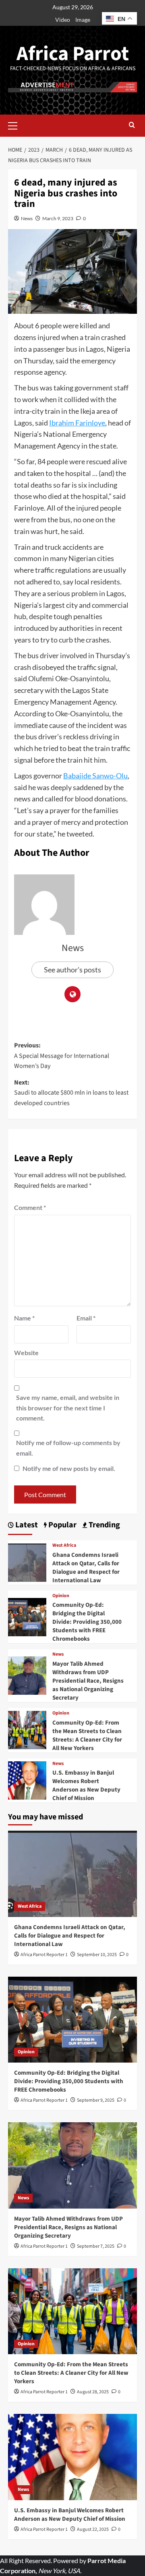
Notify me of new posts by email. (69, 1468)
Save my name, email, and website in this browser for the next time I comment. (68, 1408)
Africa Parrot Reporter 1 (44, 1955)
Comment (30, 1207)
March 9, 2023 (58, 218)
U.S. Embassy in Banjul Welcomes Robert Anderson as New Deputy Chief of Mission (86, 1785)
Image (83, 20)
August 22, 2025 (93, 2529)
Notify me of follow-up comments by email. (68, 1448)
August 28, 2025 (93, 2392)
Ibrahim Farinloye (77, 423)
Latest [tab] (26, 1525)
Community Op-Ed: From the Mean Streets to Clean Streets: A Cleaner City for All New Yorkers (87, 1735)
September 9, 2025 (96, 2100)
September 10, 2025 (97, 1955)
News (27, 218)
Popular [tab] (62, 1525)
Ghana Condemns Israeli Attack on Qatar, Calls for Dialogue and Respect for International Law (86, 1568)
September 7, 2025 (96, 2246)
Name (24, 1318)
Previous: (62, 1056)
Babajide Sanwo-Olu (95, 776)
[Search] (132, 126)
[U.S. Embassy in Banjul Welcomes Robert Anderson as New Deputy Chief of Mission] (27, 1779)
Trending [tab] (104, 1525)
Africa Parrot (73, 54)
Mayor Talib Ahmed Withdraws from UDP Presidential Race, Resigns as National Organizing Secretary (88, 1681)
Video (63, 20)
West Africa (64, 1546)
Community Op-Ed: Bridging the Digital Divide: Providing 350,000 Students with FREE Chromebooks (87, 1622)
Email (86, 1318)
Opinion (61, 1596)
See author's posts (72, 970)
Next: (71, 1093)
